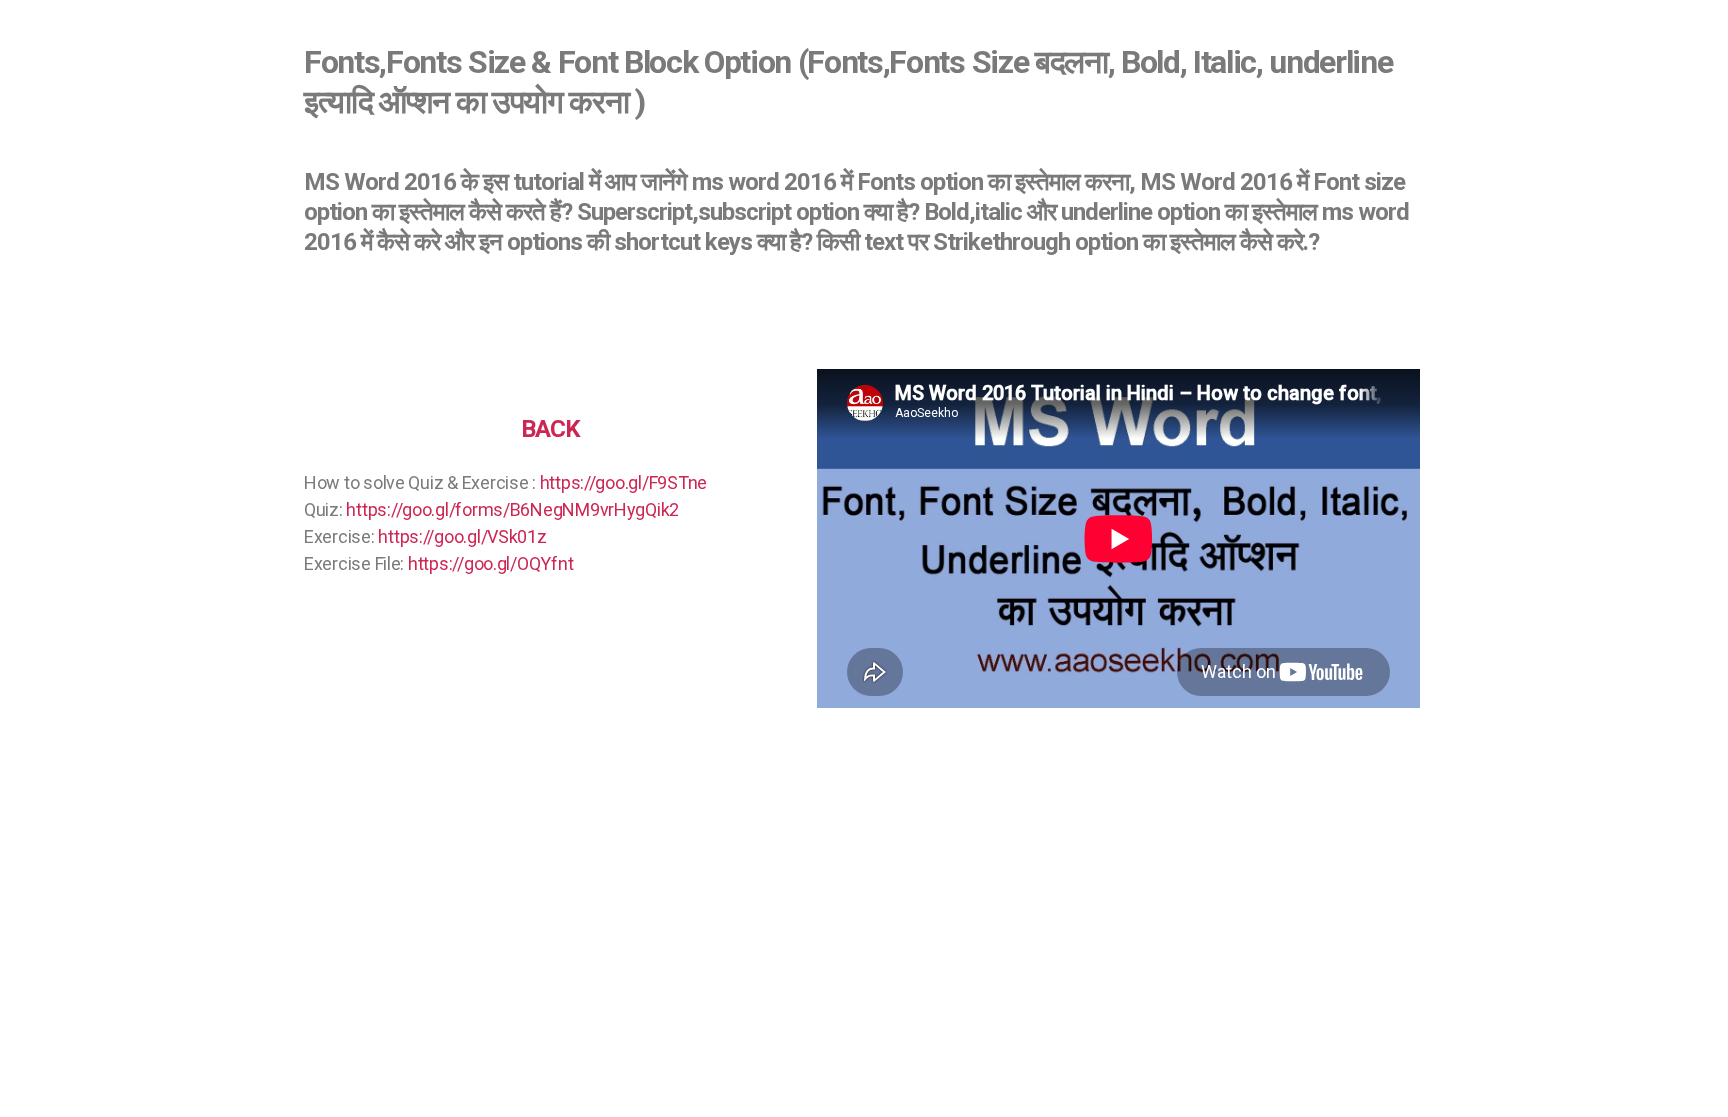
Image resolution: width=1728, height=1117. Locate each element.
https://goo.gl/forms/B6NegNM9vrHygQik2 (512, 509)
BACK (550, 429)
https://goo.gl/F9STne (623, 482)
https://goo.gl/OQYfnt (490, 563)
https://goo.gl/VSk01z (462, 536)
